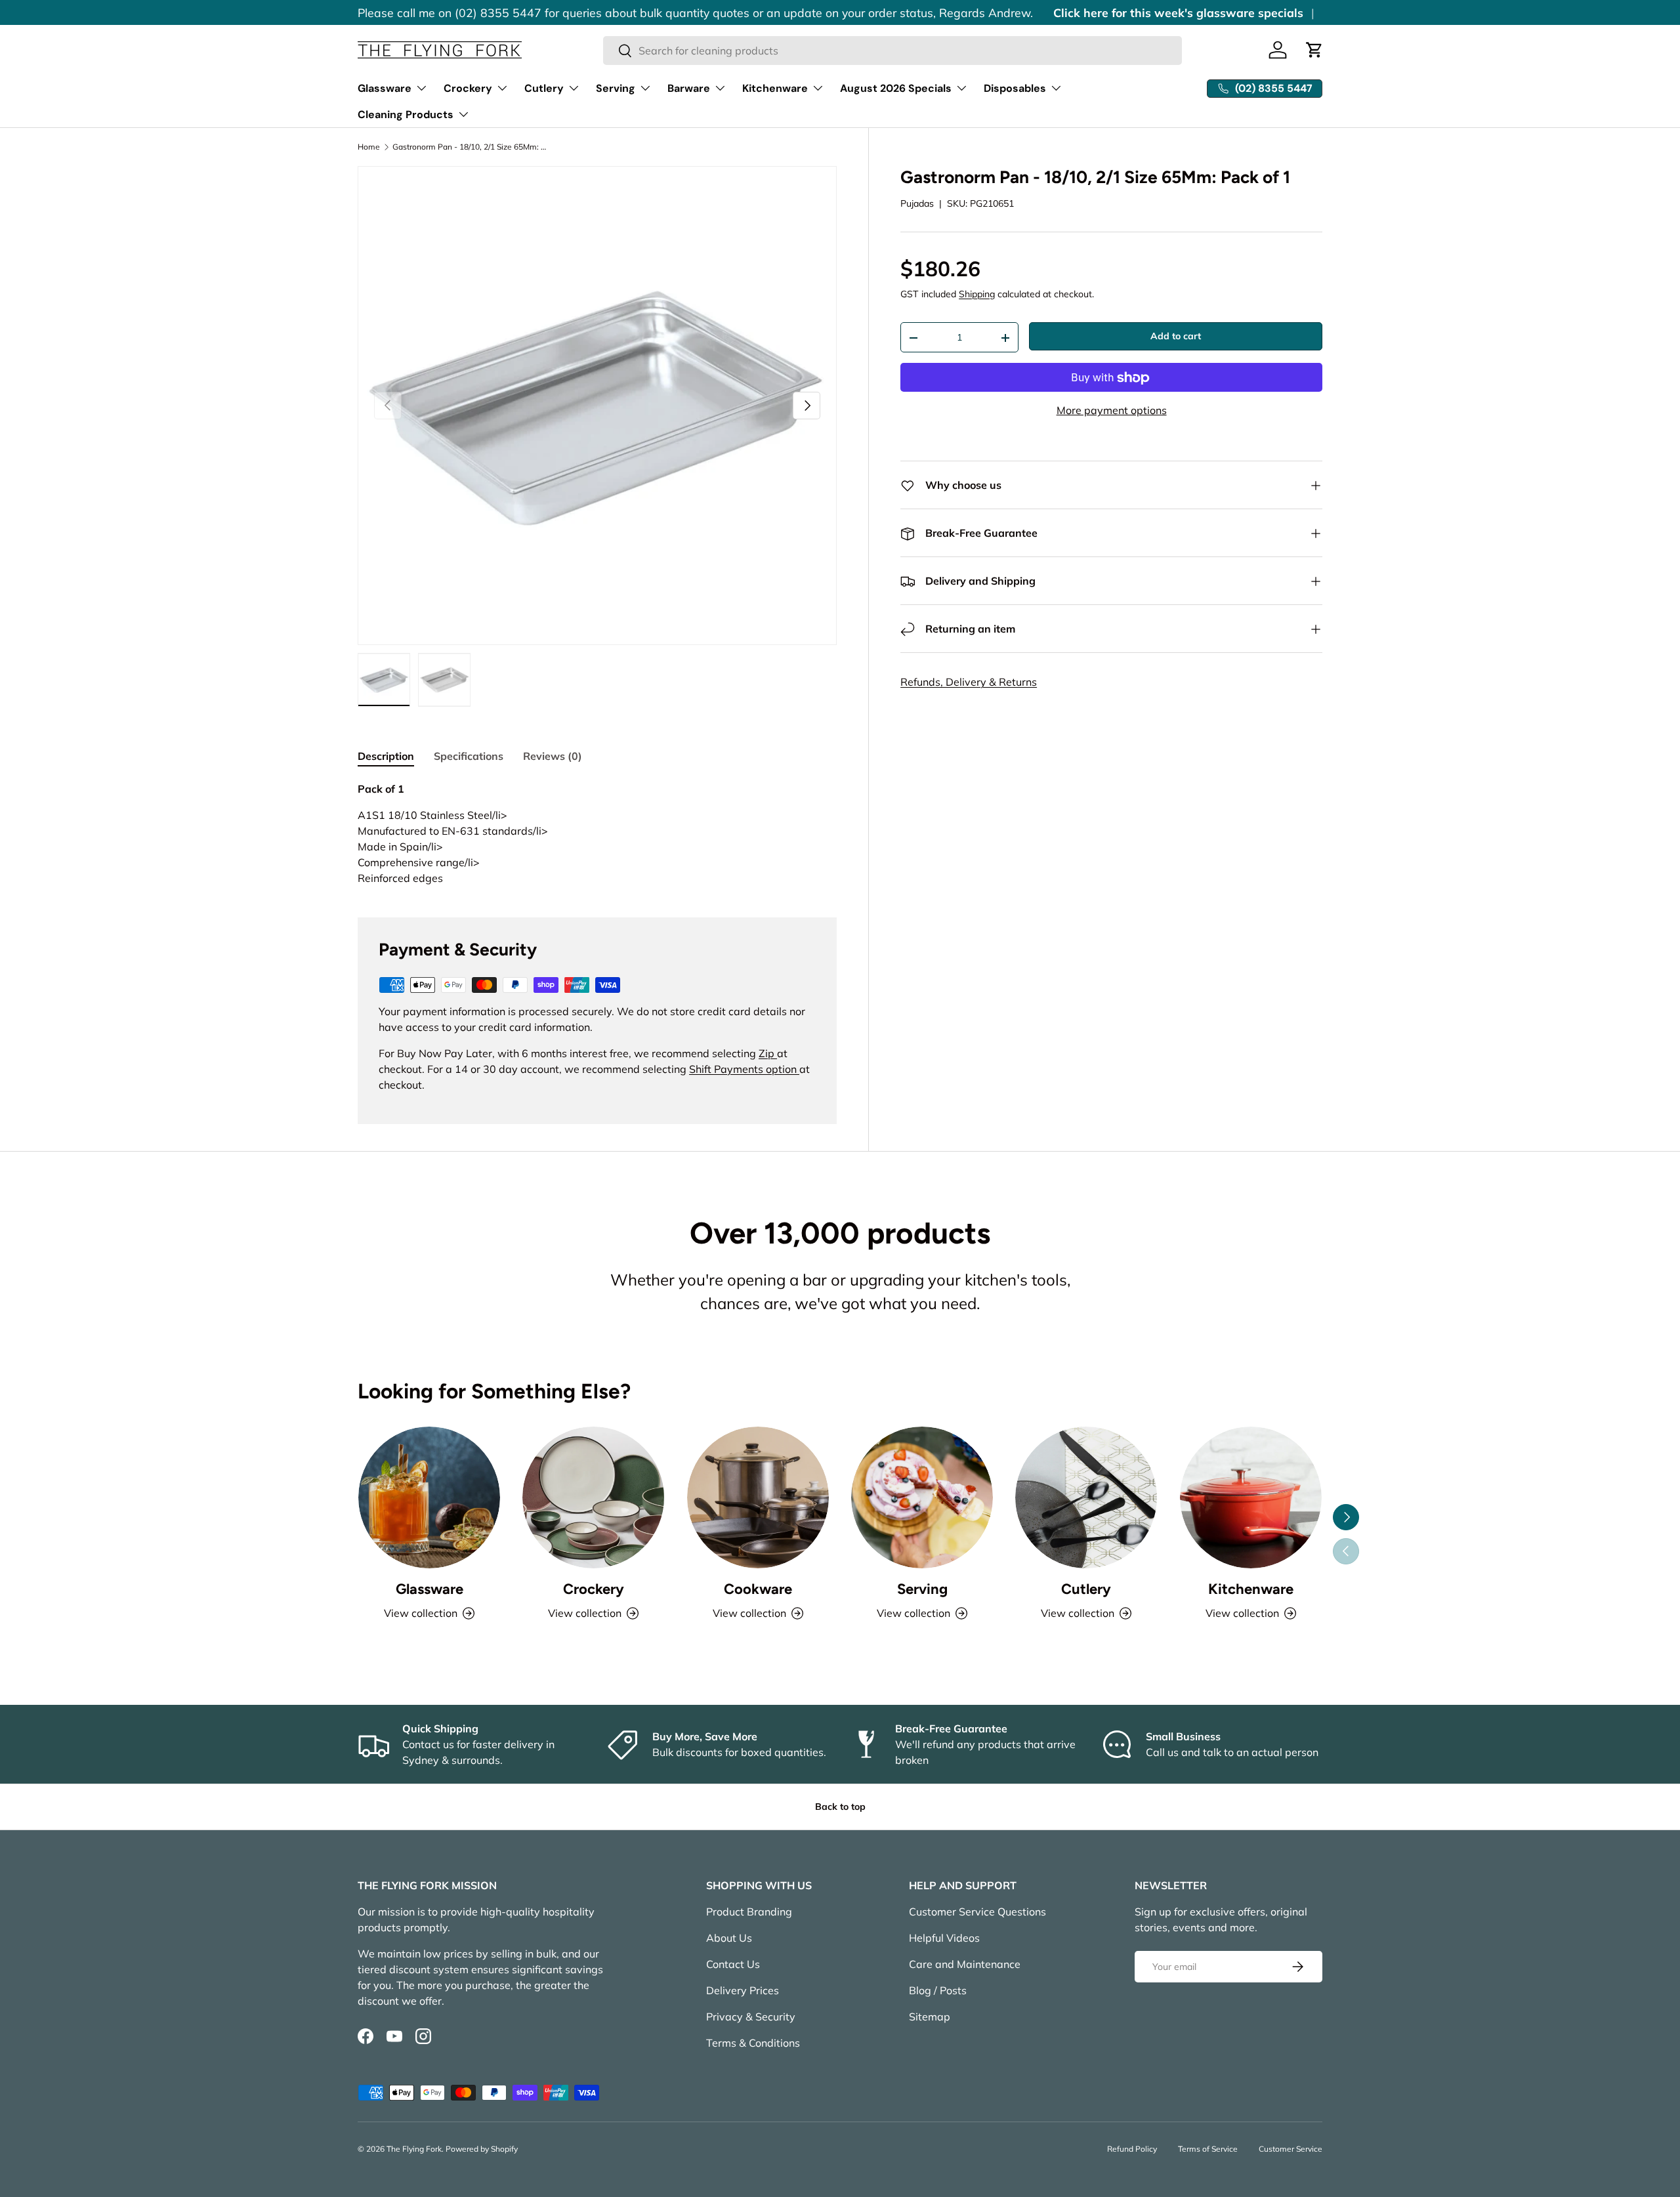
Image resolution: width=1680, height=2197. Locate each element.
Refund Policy (1132, 2149)
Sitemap (930, 2017)
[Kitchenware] (1251, 1497)
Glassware (385, 88)
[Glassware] (429, 1497)
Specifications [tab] (469, 756)
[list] (597, 406)
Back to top (840, 1807)
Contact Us (733, 1964)
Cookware (758, 1589)
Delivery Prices (743, 1990)
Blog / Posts (938, 1990)
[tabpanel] (597, 833)
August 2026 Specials (896, 88)
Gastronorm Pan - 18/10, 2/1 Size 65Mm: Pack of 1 (471, 147)
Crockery (468, 88)
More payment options (1112, 411)
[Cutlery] (1086, 1497)
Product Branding (749, 1912)
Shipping (977, 295)
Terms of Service (1208, 2149)
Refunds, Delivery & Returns (969, 682)
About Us (729, 1938)
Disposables (1015, 88)
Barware (689, 88)
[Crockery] (593, 1497)
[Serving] (922, 1497)
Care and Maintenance (965, 1964)
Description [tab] (386, 756)
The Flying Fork (414, 2149)
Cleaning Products (406, 115)
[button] (1314, 50)
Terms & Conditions (753, 2043)
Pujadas (917, 204)
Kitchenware (775, 88)
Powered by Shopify (482, 2149)
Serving (616, 88)
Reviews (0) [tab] (553, 756)
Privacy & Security (751, 2017)
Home (369, 147)
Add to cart (1176, 337)
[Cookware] (758, 1497)
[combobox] (893, 51)
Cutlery (544, 88)
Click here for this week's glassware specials (1178, 12)
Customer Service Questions (977, 1912)
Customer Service (1291, 2149)
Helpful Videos (944, 1938)
